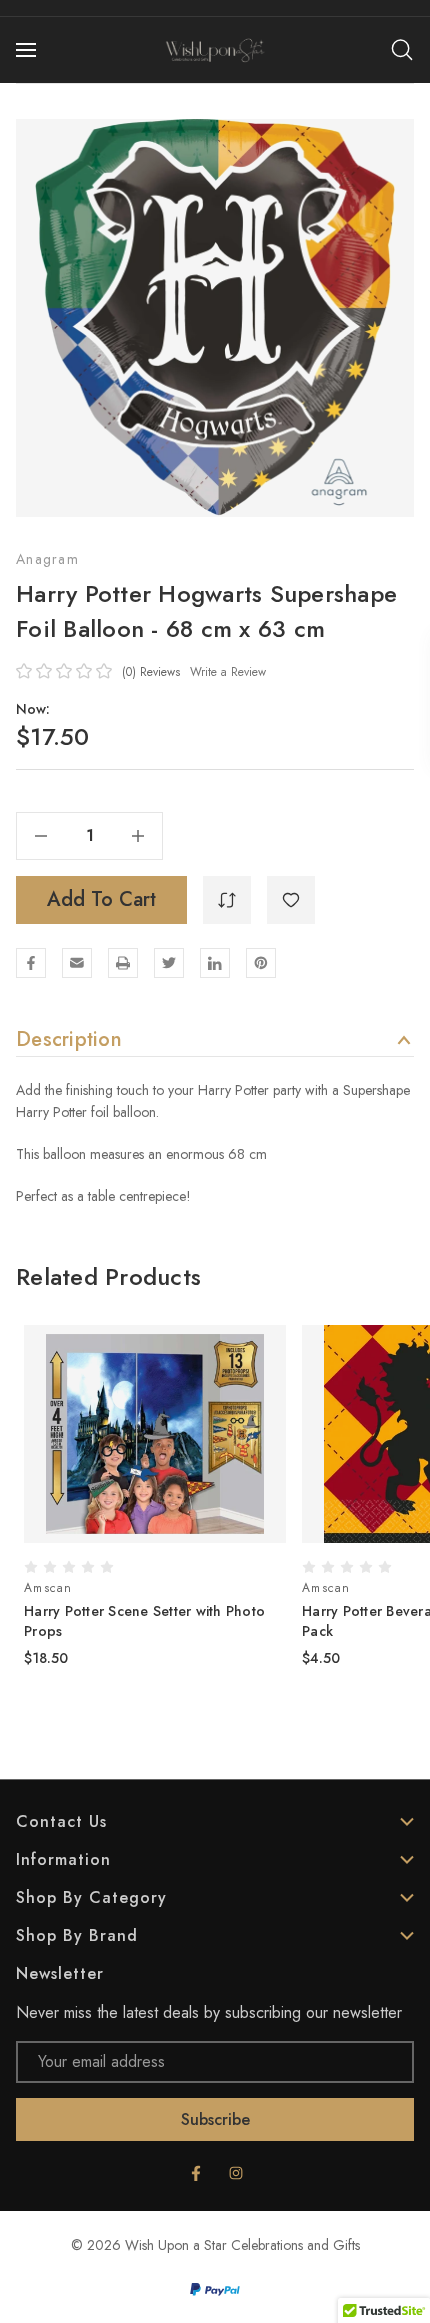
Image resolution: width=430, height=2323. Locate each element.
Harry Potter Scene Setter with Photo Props (144, 1621)
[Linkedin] (215, 963)
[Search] (402, 50)
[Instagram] (236, 2173)
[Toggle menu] (28, 50)
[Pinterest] (261, 963)
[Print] (123, 963)
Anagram (47, 559)
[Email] (77, 963)
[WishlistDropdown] (291, 900)
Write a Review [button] (228, 672)
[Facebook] (31, 963)
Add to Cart (101, 899)
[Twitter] (169, 963)
